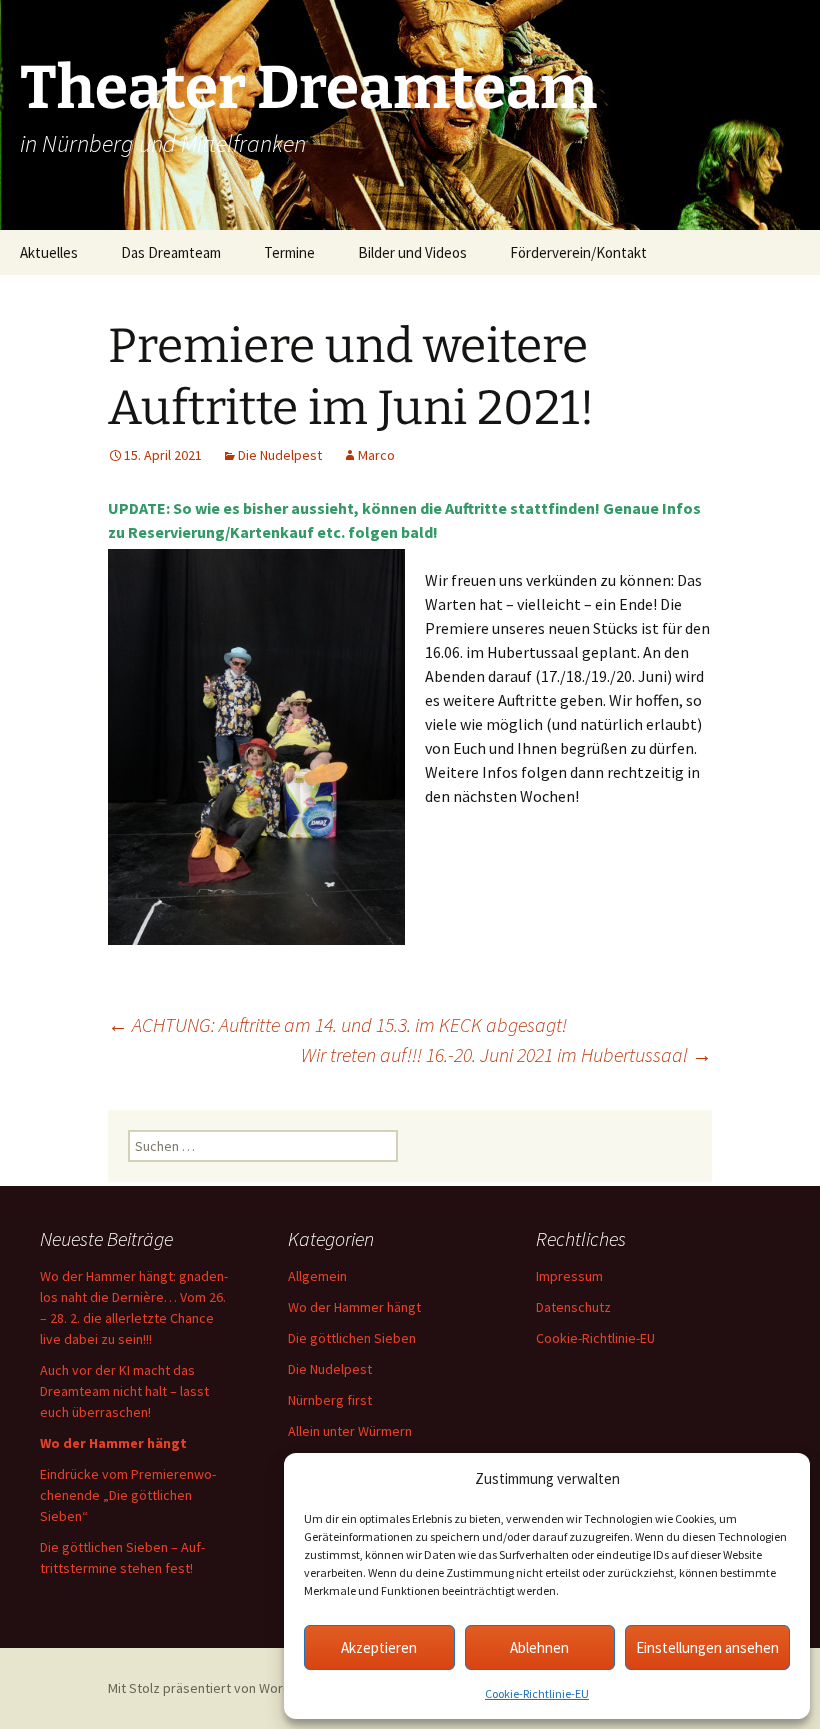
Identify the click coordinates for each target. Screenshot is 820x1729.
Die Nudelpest (280, 455)
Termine (289, 252)
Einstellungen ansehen (707, 1647)
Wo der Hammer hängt (354, 1307)
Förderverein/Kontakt (578, 252)
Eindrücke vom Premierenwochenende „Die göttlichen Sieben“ (128, 1495)
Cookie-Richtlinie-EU (537, 1693)
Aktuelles (49, 252)
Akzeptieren (379, 1647)
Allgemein (317, 1276)
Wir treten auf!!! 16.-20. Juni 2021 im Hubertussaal (506, 1054)
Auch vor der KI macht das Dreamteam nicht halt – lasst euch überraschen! (124, 1391)
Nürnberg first (330, 1400)
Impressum (569, 1276)
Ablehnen (539, 1647)
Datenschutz (573, 1307)
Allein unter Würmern (350, 1431)
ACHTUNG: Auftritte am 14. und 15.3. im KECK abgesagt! (337, 1024)
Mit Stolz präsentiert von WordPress (218, 1688)
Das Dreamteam (171, 252)
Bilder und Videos (412, 252)
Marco (376, 455)
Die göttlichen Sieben (352, 1338)
